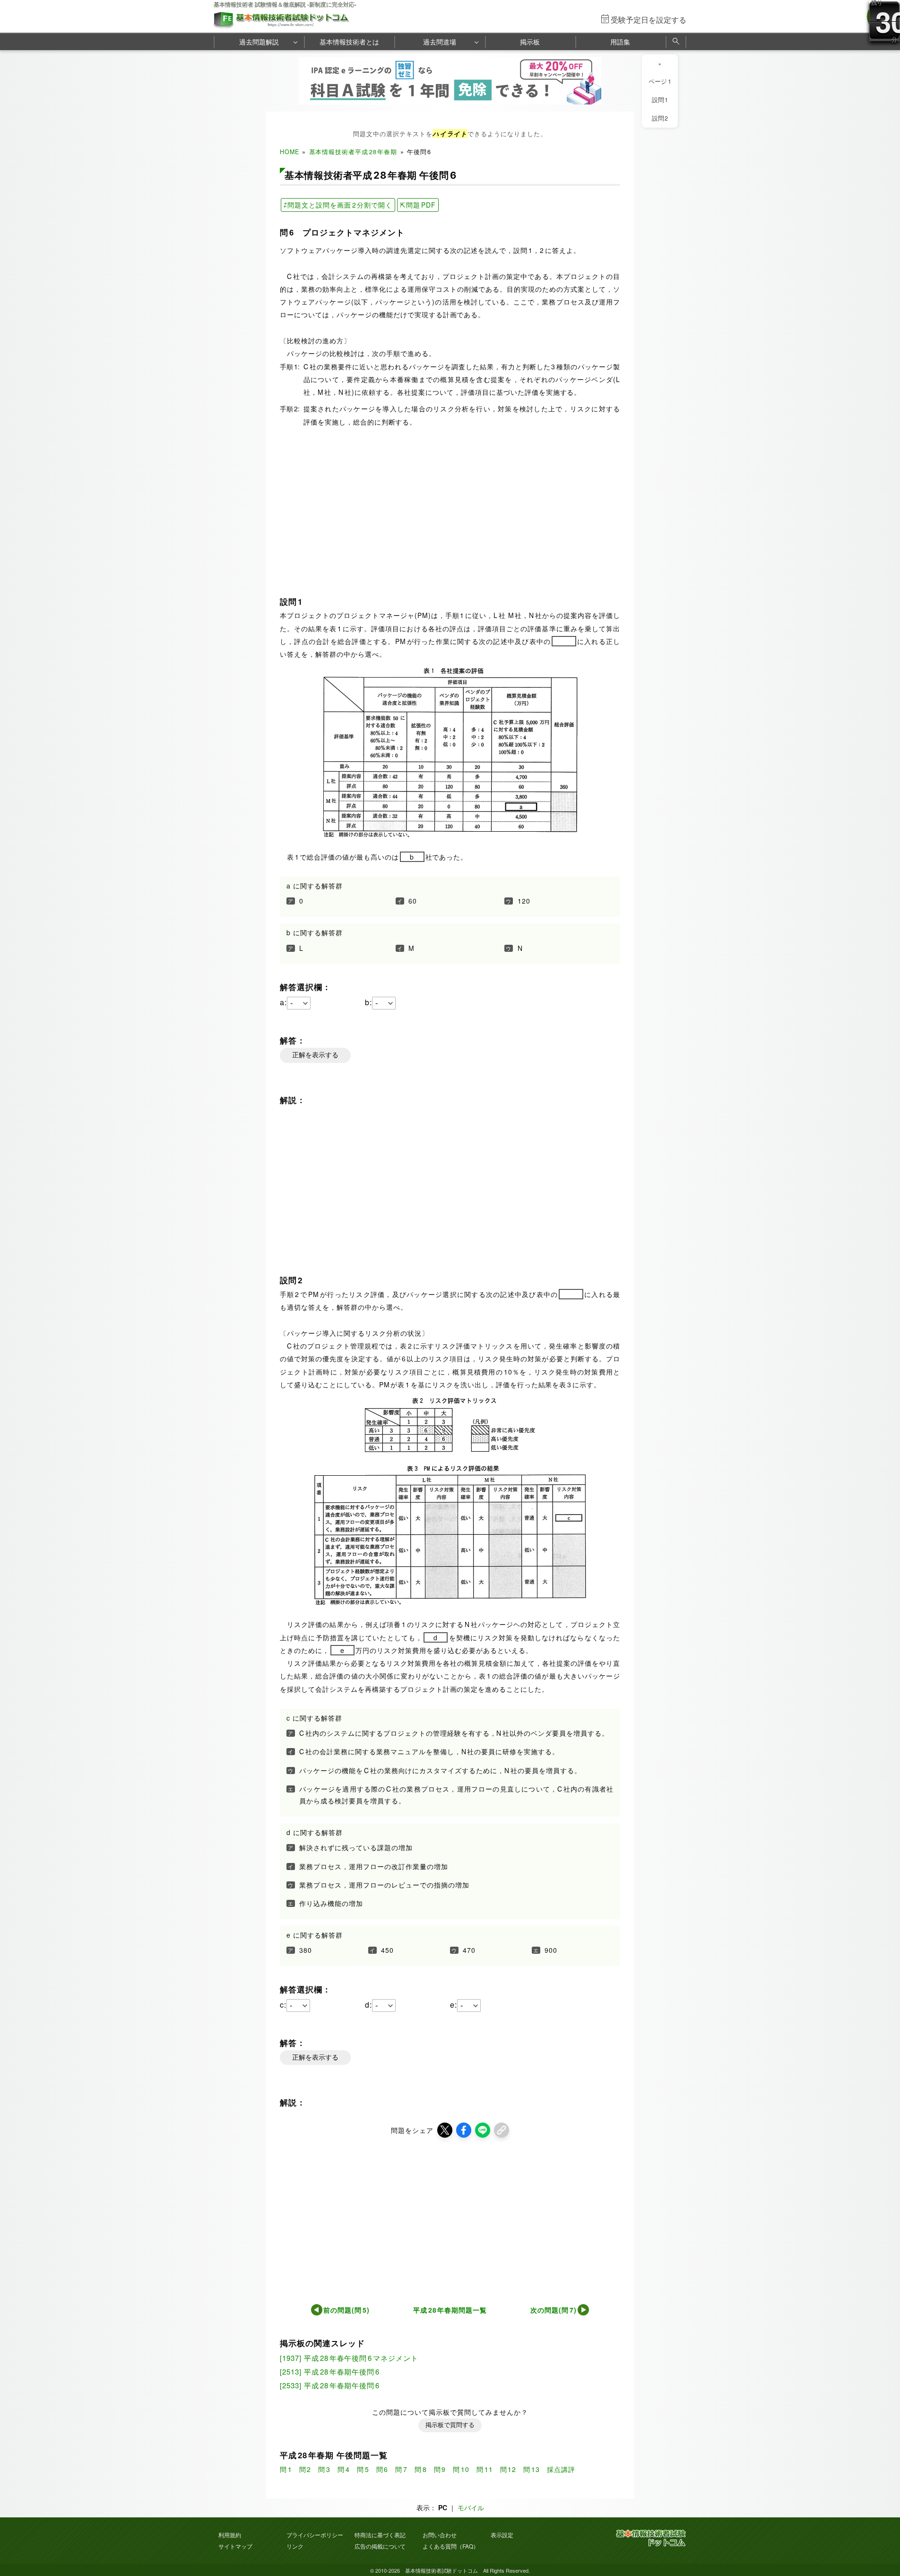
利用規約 (230, 2535)
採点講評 (561, 2469)
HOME (290, 152)
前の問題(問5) (346, 2310)
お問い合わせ (440, 2535)
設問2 (660, 118)
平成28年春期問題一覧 (450, 2310)
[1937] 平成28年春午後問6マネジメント (351, 2358)
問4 (344, 2469)
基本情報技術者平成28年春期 (353, 152)
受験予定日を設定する (649, 20)
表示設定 (502, 2535)
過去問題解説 (259, 42)
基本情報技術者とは (349, 42)
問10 (461, 2469)
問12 (508, 2469)
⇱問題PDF (418, 205)
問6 (382, 2469)
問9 (440, 2469)
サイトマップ (235, 2546)
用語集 (620, 42)
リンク (295, 2546)
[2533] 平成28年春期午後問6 (330, 2385)
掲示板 (530, 42)
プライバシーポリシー (315, 2535)
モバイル (471, 2507)
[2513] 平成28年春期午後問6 (330, 2371)
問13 (532, 2469)
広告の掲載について (380, 2546)
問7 (401, 2469)
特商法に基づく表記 (380, 2535)
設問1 (660, 100)
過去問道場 (440, 42)
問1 (286, 2469)
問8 (421, 2469)
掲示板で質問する (450, 2425)
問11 (485, 2469)
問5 (363, 2469)
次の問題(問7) (554, 2310)
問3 (324, 2469)
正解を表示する (315, 1055)
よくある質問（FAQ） (451, 2546)
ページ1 (660, 81)
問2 (305, 2469)
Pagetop (882, 2541)
